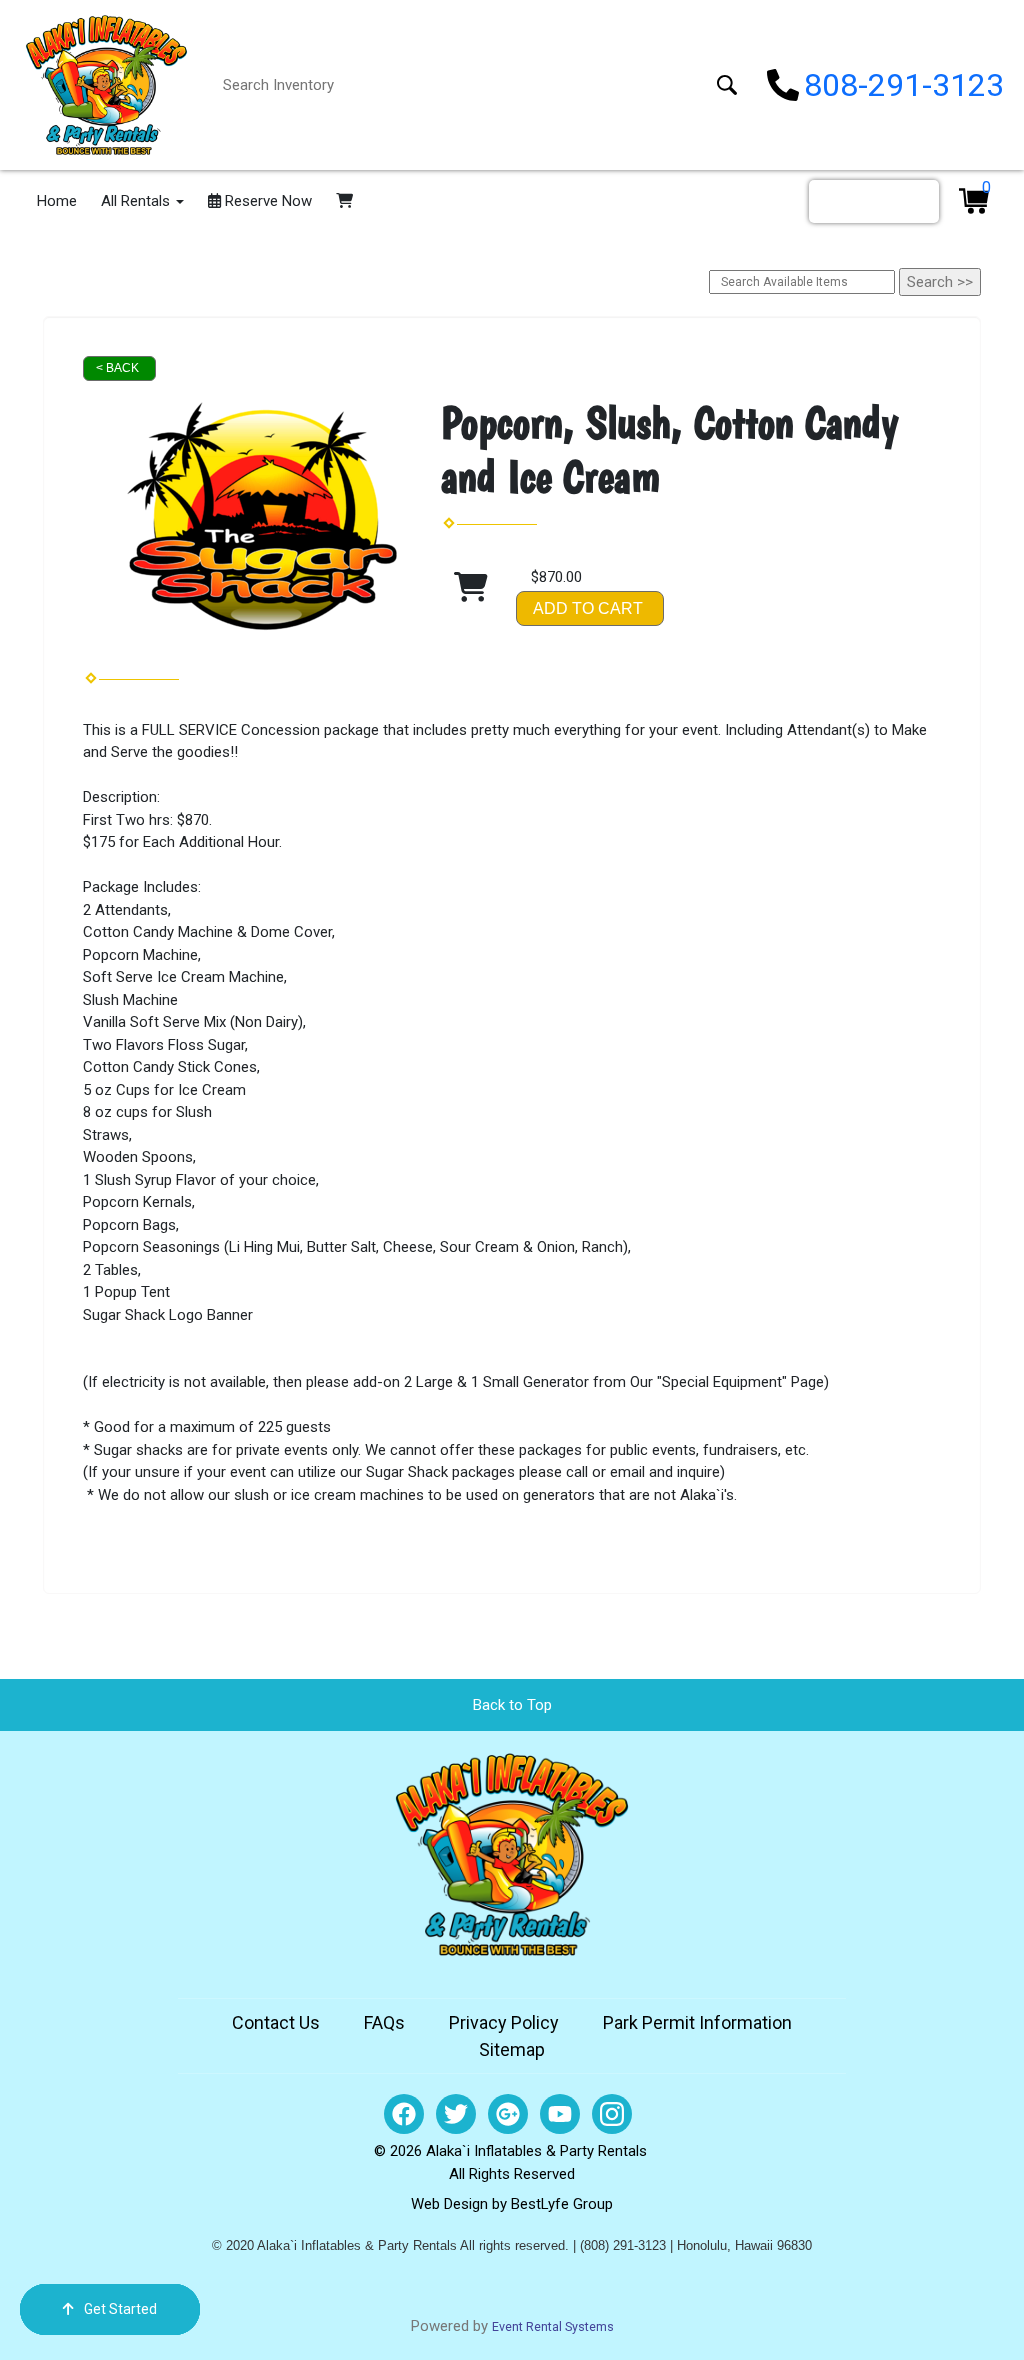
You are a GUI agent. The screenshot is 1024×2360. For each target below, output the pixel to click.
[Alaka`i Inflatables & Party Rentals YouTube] (560, 2114)
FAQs (384, 2022)
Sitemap (512, 2049)
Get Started (120, 2309)
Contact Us (276, 2022)
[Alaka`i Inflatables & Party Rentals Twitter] (456, 2114)
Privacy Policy (504, 2022)
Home (57, 201)
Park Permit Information (697, 2022)
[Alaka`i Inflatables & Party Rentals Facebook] (404, 2114)
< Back (117, 368)
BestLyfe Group (562, 2204)
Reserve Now (266, 201)
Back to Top (512, 1705)
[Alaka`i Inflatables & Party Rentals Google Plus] (508, 2114)
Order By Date (874, 201)
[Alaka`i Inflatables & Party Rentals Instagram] (612, 2114)
